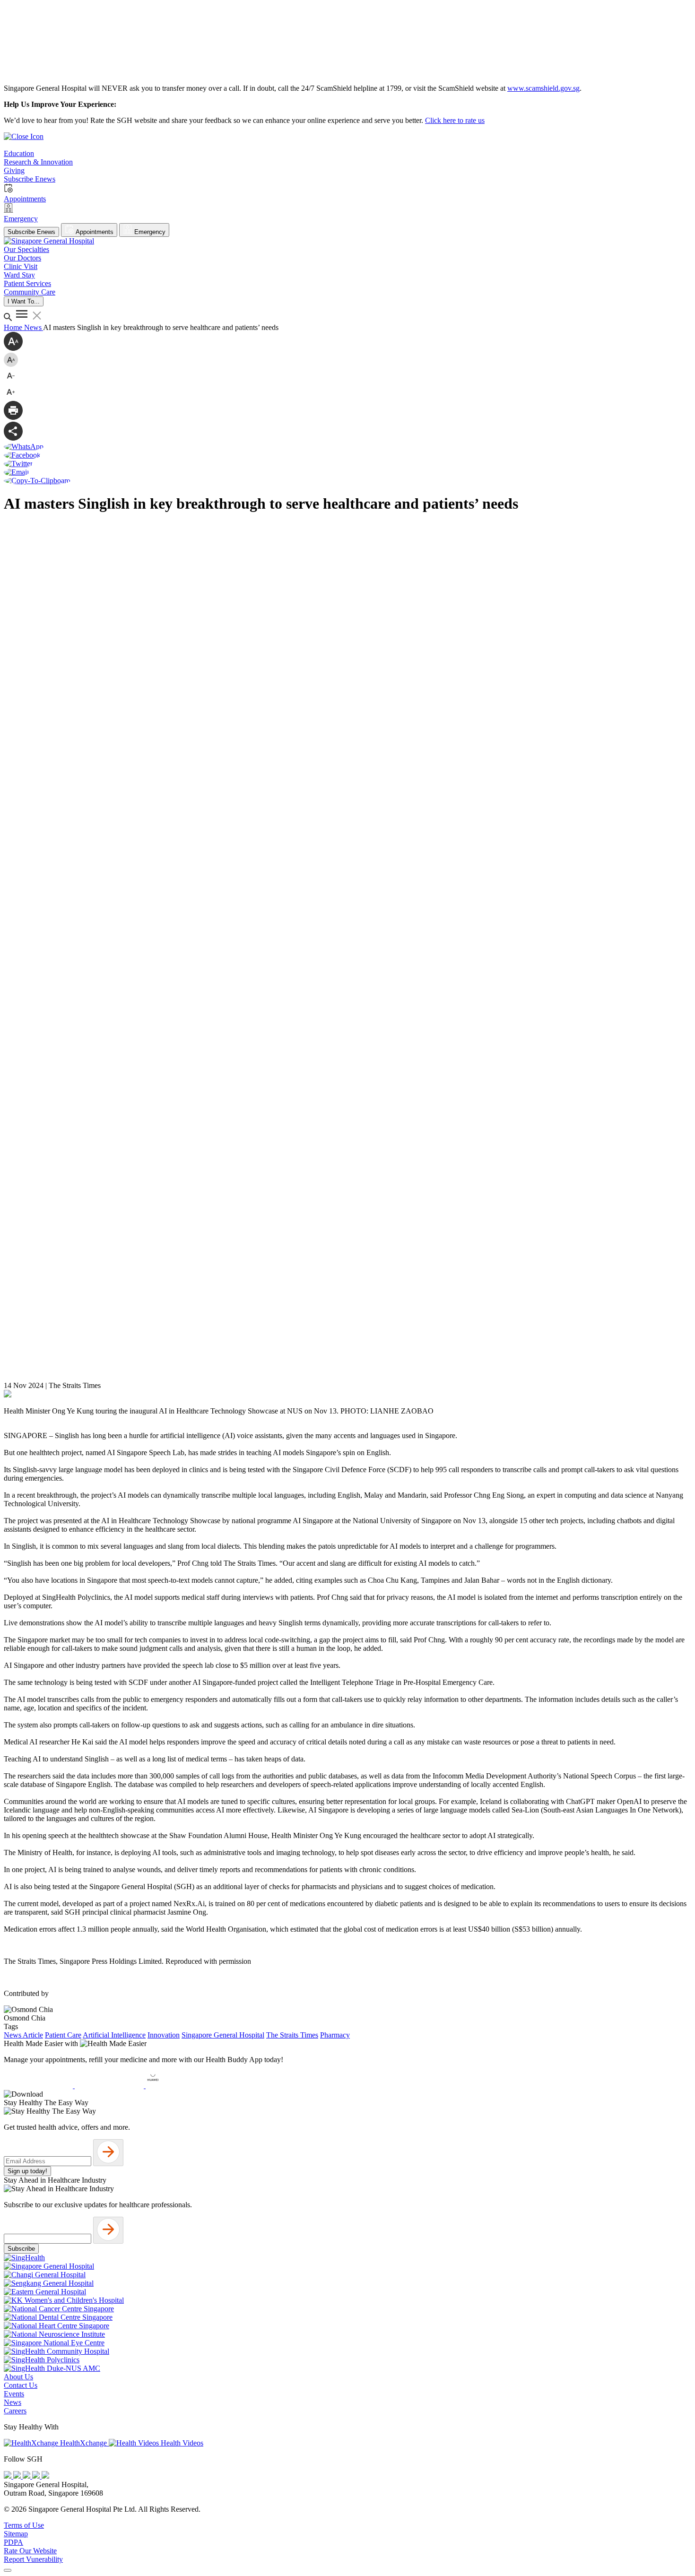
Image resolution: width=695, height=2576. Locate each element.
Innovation (164, 2035)
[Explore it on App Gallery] (180, 2086)
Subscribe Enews (31, 232)
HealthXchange (83, 2443)
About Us (18, 2377)
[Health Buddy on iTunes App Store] (39, 2086)
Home (14, 327)
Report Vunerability (33, 2559)
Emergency (149, 232)
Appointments (94, 232)
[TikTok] (37, 2476)
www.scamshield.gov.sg (543, 88)
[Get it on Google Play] (110, 2086)
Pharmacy (335, 2035)
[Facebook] (9, 2476)
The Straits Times (292, 2035)
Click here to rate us (455, 120)
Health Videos (181, 2443)
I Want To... (24, 301)
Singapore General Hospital (223, 2035)
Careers (15, 2411)
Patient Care (63, 2035)
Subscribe (21, 2249)
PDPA (13, 2542)
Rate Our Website (30, 2551)
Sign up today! (27, 2171)
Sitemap (16, 2534)
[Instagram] (27, 2476)
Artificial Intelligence (114, 2035)
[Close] (8, 2570)
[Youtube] (18, 2476)
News (34, 327)
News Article (23, 2035)
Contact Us (21, 2385)
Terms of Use (24, 2525)
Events (14, 2394)
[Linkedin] (45, 2476)
